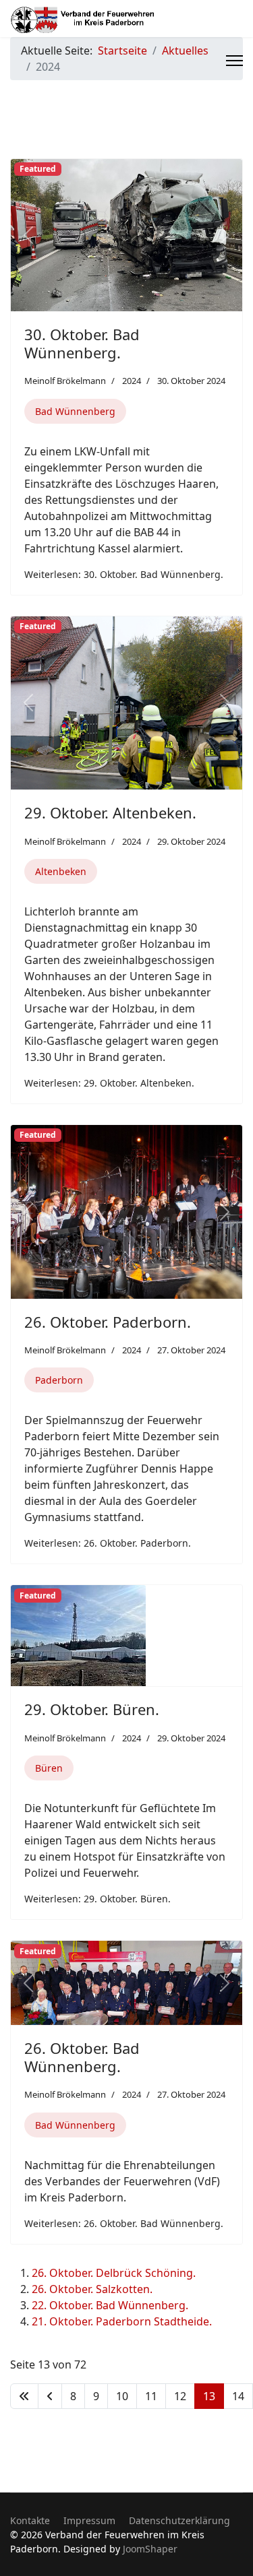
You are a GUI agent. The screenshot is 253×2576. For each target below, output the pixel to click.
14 (238, 2396)
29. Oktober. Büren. (92, 1709)
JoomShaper (150, 2549)
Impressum (89, 2520)
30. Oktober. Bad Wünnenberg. (82, 343)
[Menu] (234, 61)
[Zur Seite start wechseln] (24, 2396)
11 (151, 2396)
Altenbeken (61, 871)
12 (180, 2396)
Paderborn (59, 1380)
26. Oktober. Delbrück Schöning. (114, 2273)
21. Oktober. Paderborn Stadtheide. (122, 2321)
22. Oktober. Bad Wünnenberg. (110, 2305)
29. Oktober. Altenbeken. (110, 812)
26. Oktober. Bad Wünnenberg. (82, 2057)
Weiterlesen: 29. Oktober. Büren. (97, 1899)
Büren (49, 1768)
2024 (132, 381)
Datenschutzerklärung (179, 2520)
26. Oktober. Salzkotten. (92, 2289)
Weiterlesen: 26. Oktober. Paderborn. (108, 1543)
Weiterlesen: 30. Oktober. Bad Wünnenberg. (124, 574)
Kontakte (30, 2520)
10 (122, 2396)
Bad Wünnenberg (75, 411)
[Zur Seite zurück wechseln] (50, 2396)
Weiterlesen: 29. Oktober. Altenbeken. (109, 1083)
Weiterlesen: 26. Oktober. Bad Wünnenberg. (124, 2223)
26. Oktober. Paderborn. (108, 1322)
